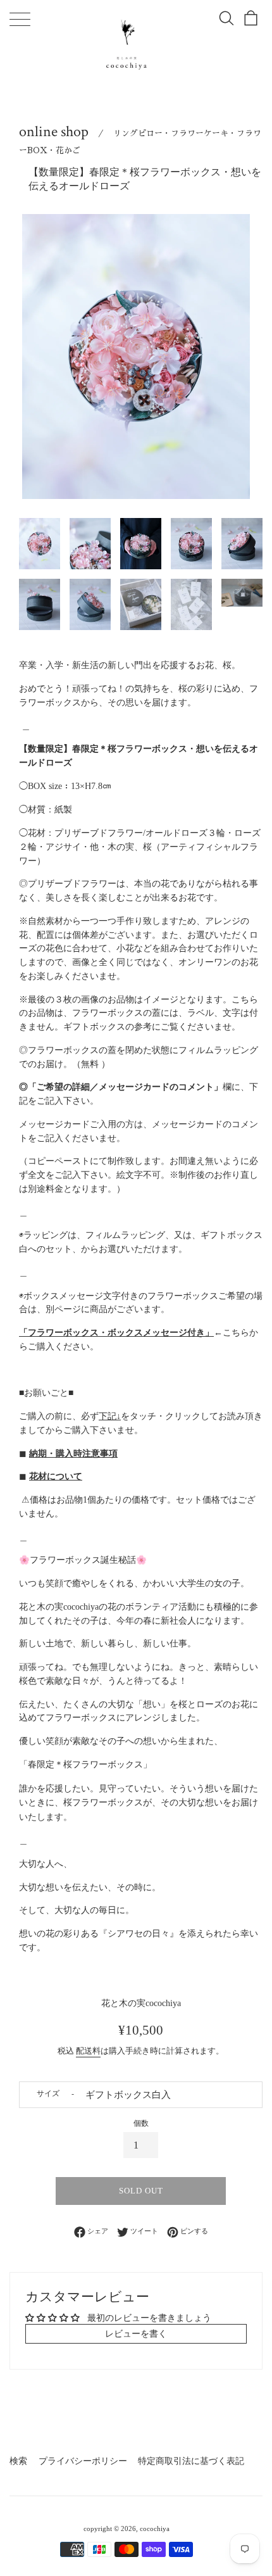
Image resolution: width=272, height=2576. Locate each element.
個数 (141, 2123)
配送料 (88, 2051)
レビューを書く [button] (136, 2334)
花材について (56, 1476)
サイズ (48, 2093)
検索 (18, 2461)
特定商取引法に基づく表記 (191, 2461)
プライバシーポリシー (83, 2461)
